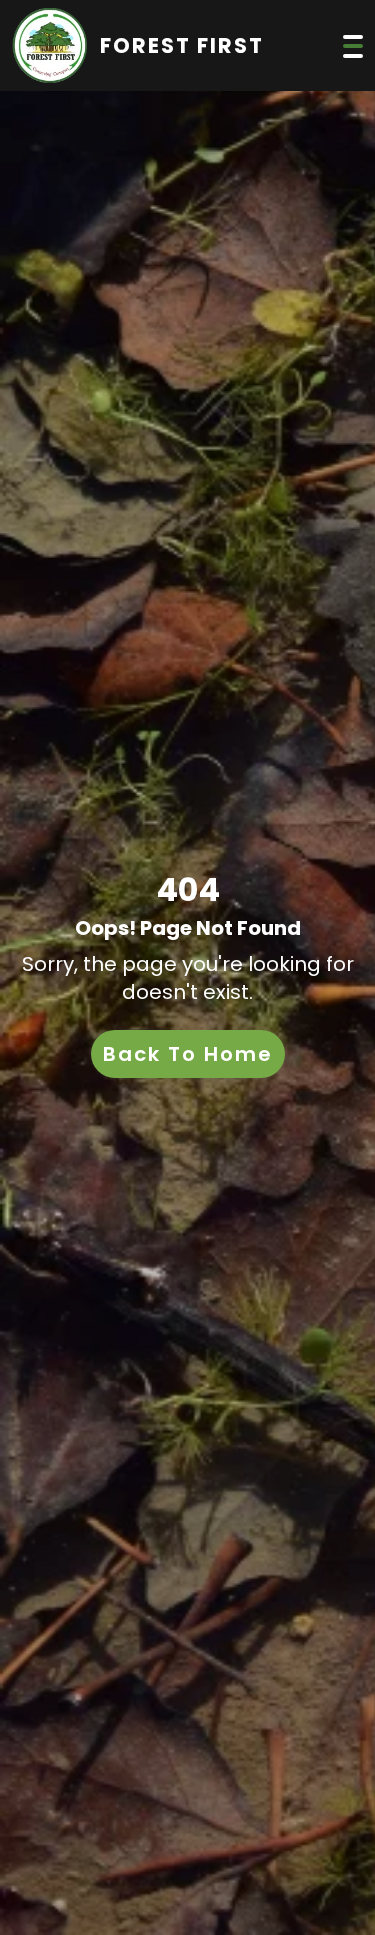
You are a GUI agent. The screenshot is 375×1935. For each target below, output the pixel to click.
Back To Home (188, 1054)
